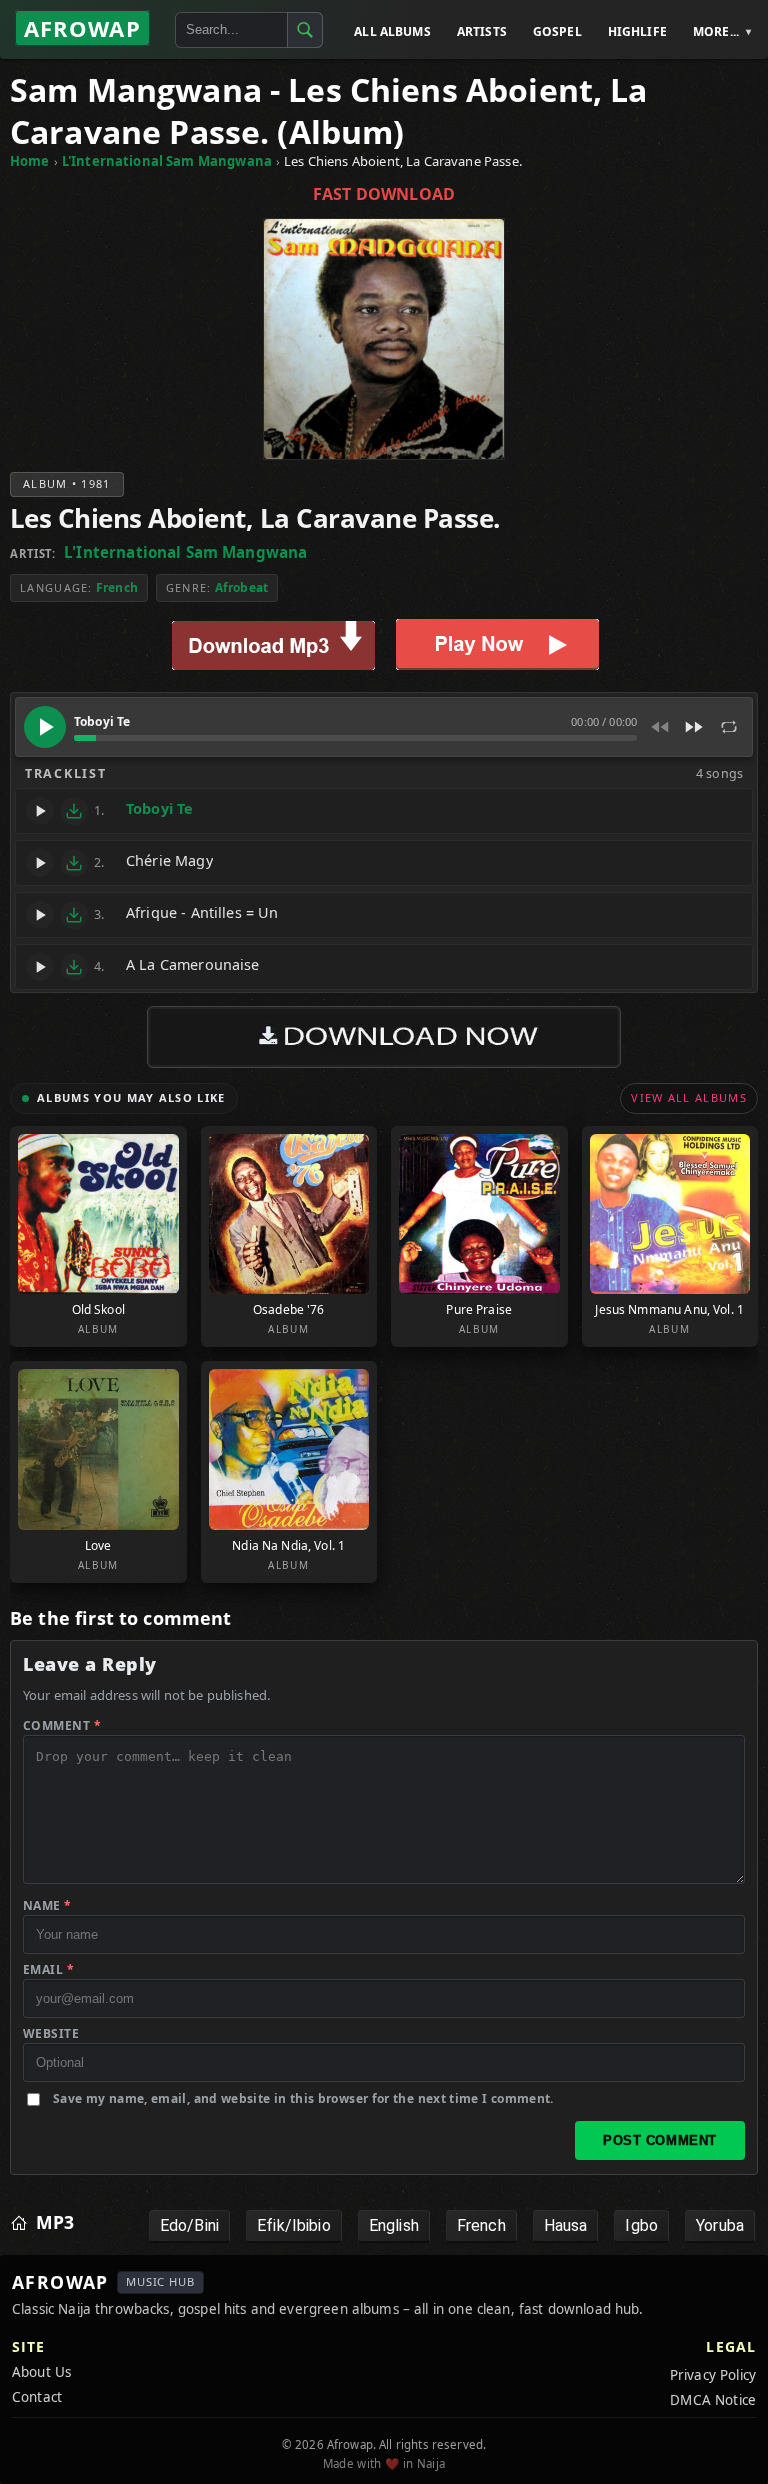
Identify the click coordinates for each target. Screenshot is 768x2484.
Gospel (557, 31)
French (117, 587)
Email (48, 1969)
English (394, 2225)
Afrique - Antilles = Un (202, 912)
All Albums (392, 31)
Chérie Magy (169, 860)
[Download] (74, 811)
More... (716, 31)
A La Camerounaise (193, 964)
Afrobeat (241, 587)
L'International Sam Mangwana (167, 161)
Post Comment (659, 2140)
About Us (41, 2372)
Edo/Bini (189, 2225)
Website (51, 2033)
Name (47, 1905)
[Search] (305, 30)
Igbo (641, 2225)
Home (30, 161)
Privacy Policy (713, 2375)
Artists (482, 31)
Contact (37, 2397)
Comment (62, 1725)
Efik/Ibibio (294, 2225)
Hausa (566, 2225)
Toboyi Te (159, 808)
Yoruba (720, 2225)
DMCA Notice (713, 2400)
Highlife (637, 31)
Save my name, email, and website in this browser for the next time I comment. (303, 2098)
